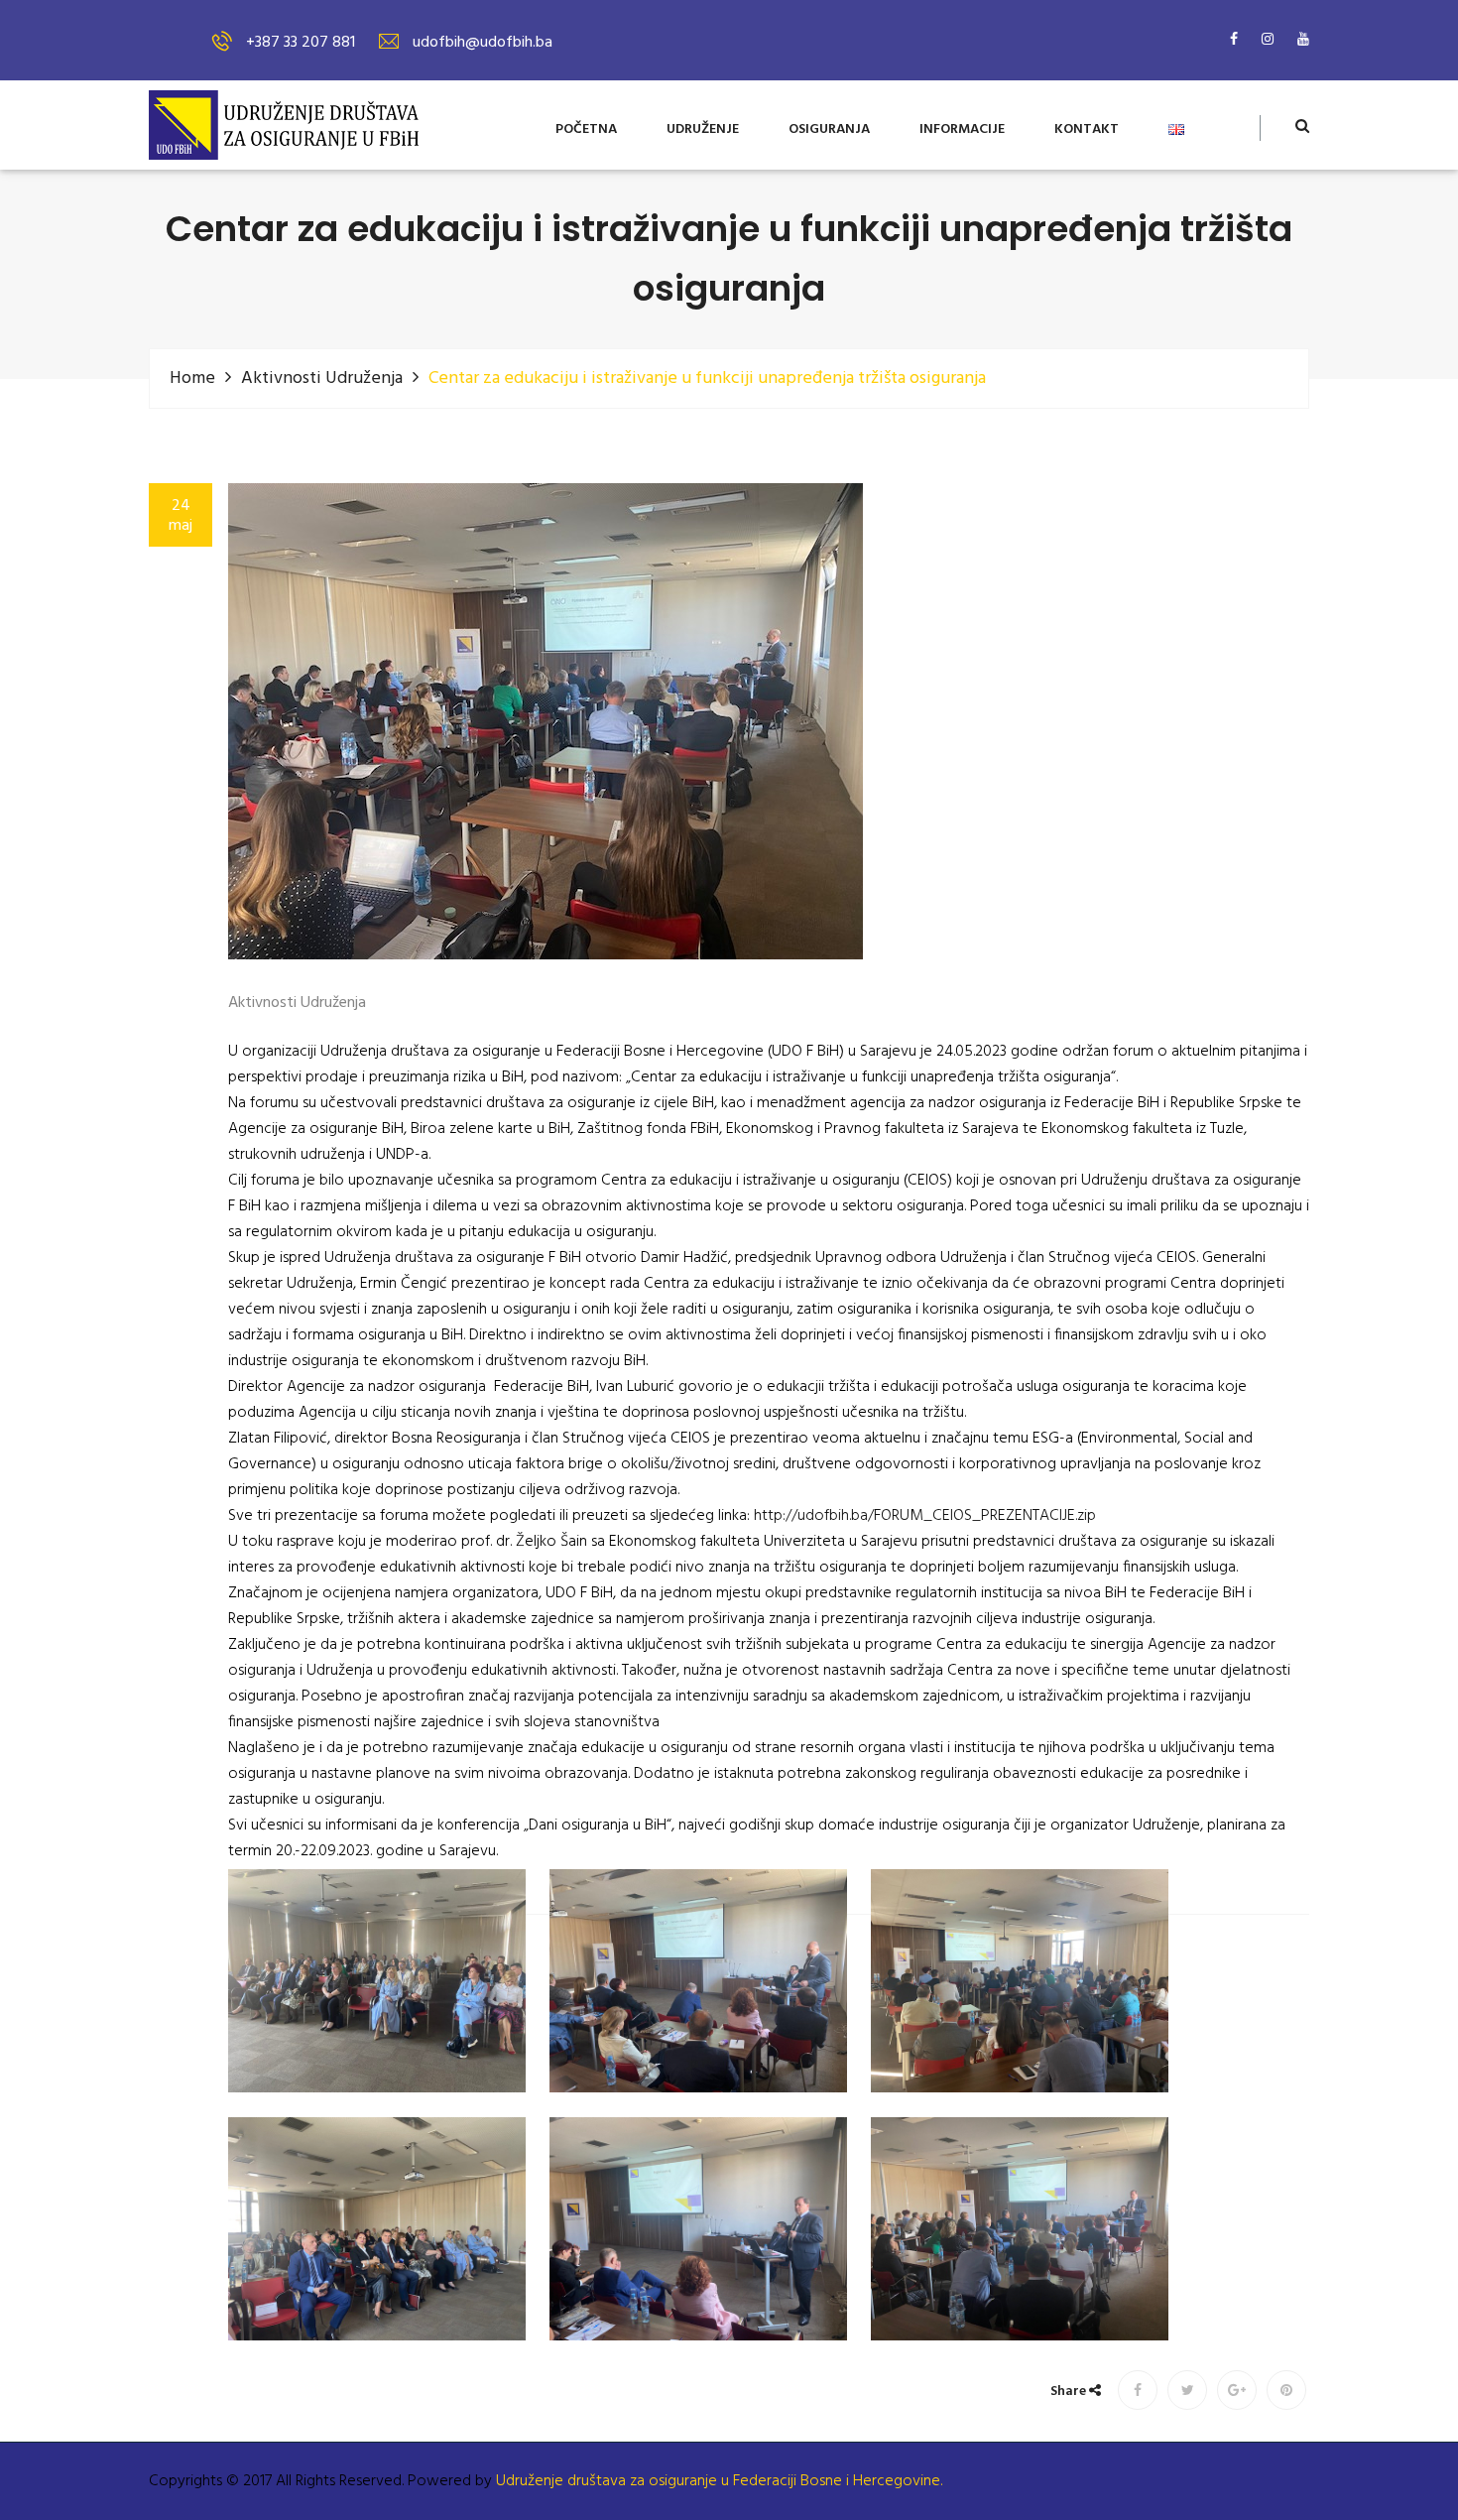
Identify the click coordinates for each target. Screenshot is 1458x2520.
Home (192, 378)
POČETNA (586, 130)
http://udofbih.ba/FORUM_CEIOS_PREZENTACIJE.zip (925, 1516)
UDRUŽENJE (703, 130)
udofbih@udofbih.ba (483, 43)
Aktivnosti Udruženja (322, 378)
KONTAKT (1087, 130)
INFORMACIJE (962, 130)
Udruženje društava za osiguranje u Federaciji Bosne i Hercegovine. (719, 2481)
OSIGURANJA (829, 130)
